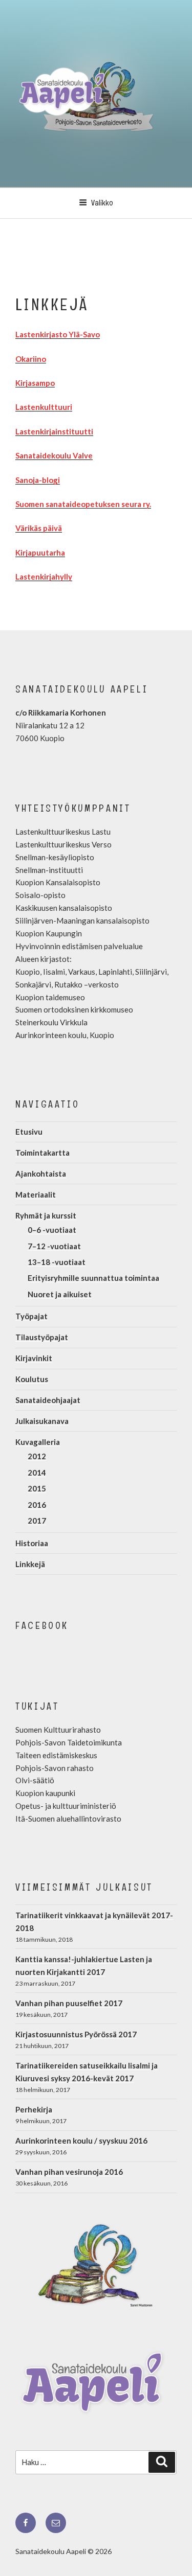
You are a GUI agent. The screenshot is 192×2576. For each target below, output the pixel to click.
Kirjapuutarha (40, 553)
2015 (37, 1488)
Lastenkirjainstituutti (54, 431)
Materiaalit (36, 1194)
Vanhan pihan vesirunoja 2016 (69, 2172)
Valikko (102, 203)
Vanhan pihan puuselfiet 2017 (69, 2003)
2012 (37, 1456)
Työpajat (31, 1316)
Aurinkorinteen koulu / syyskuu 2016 (81, 2141)
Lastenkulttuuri (44, 407)
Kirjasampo (35, 383)
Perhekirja (34, 2109)
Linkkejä (30, 1564)
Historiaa (32, 1543)
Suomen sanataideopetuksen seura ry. (83, 504)
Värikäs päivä (39, 528)
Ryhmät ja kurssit (46, 1215)
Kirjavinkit (34, 1358)
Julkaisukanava (42, 1421)
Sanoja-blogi (38, 480)
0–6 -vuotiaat (52, 1230)
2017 (37, 1521)
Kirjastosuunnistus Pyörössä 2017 (76, 2034)
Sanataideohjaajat (48, 1400)
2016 (37, 1505)
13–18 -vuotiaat (57, 1262)
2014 (37, 1473)
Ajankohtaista (41, 1174)
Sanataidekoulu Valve (54, 455)
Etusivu (29, 1132)
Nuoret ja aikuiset (60, 1294)
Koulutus (32, 1379)
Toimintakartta (42, 1153)
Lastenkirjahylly (44, 577)
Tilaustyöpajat (42, 1337)
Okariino (31, 359)
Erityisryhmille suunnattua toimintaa (93, 1278)
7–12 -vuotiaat (54, 1246)
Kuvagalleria (38, 1442)
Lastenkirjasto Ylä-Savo (58, 334)
